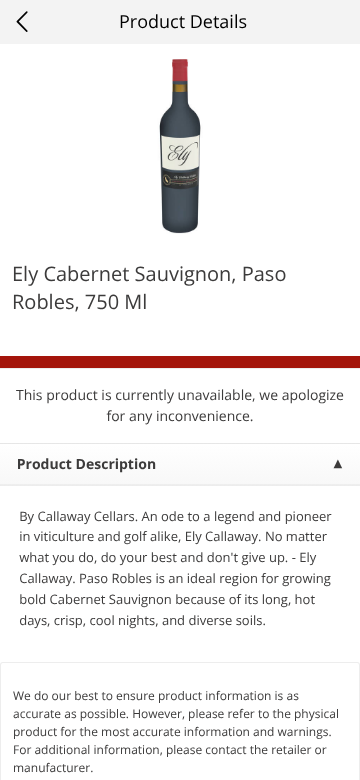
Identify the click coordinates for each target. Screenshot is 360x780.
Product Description (86, 464)
